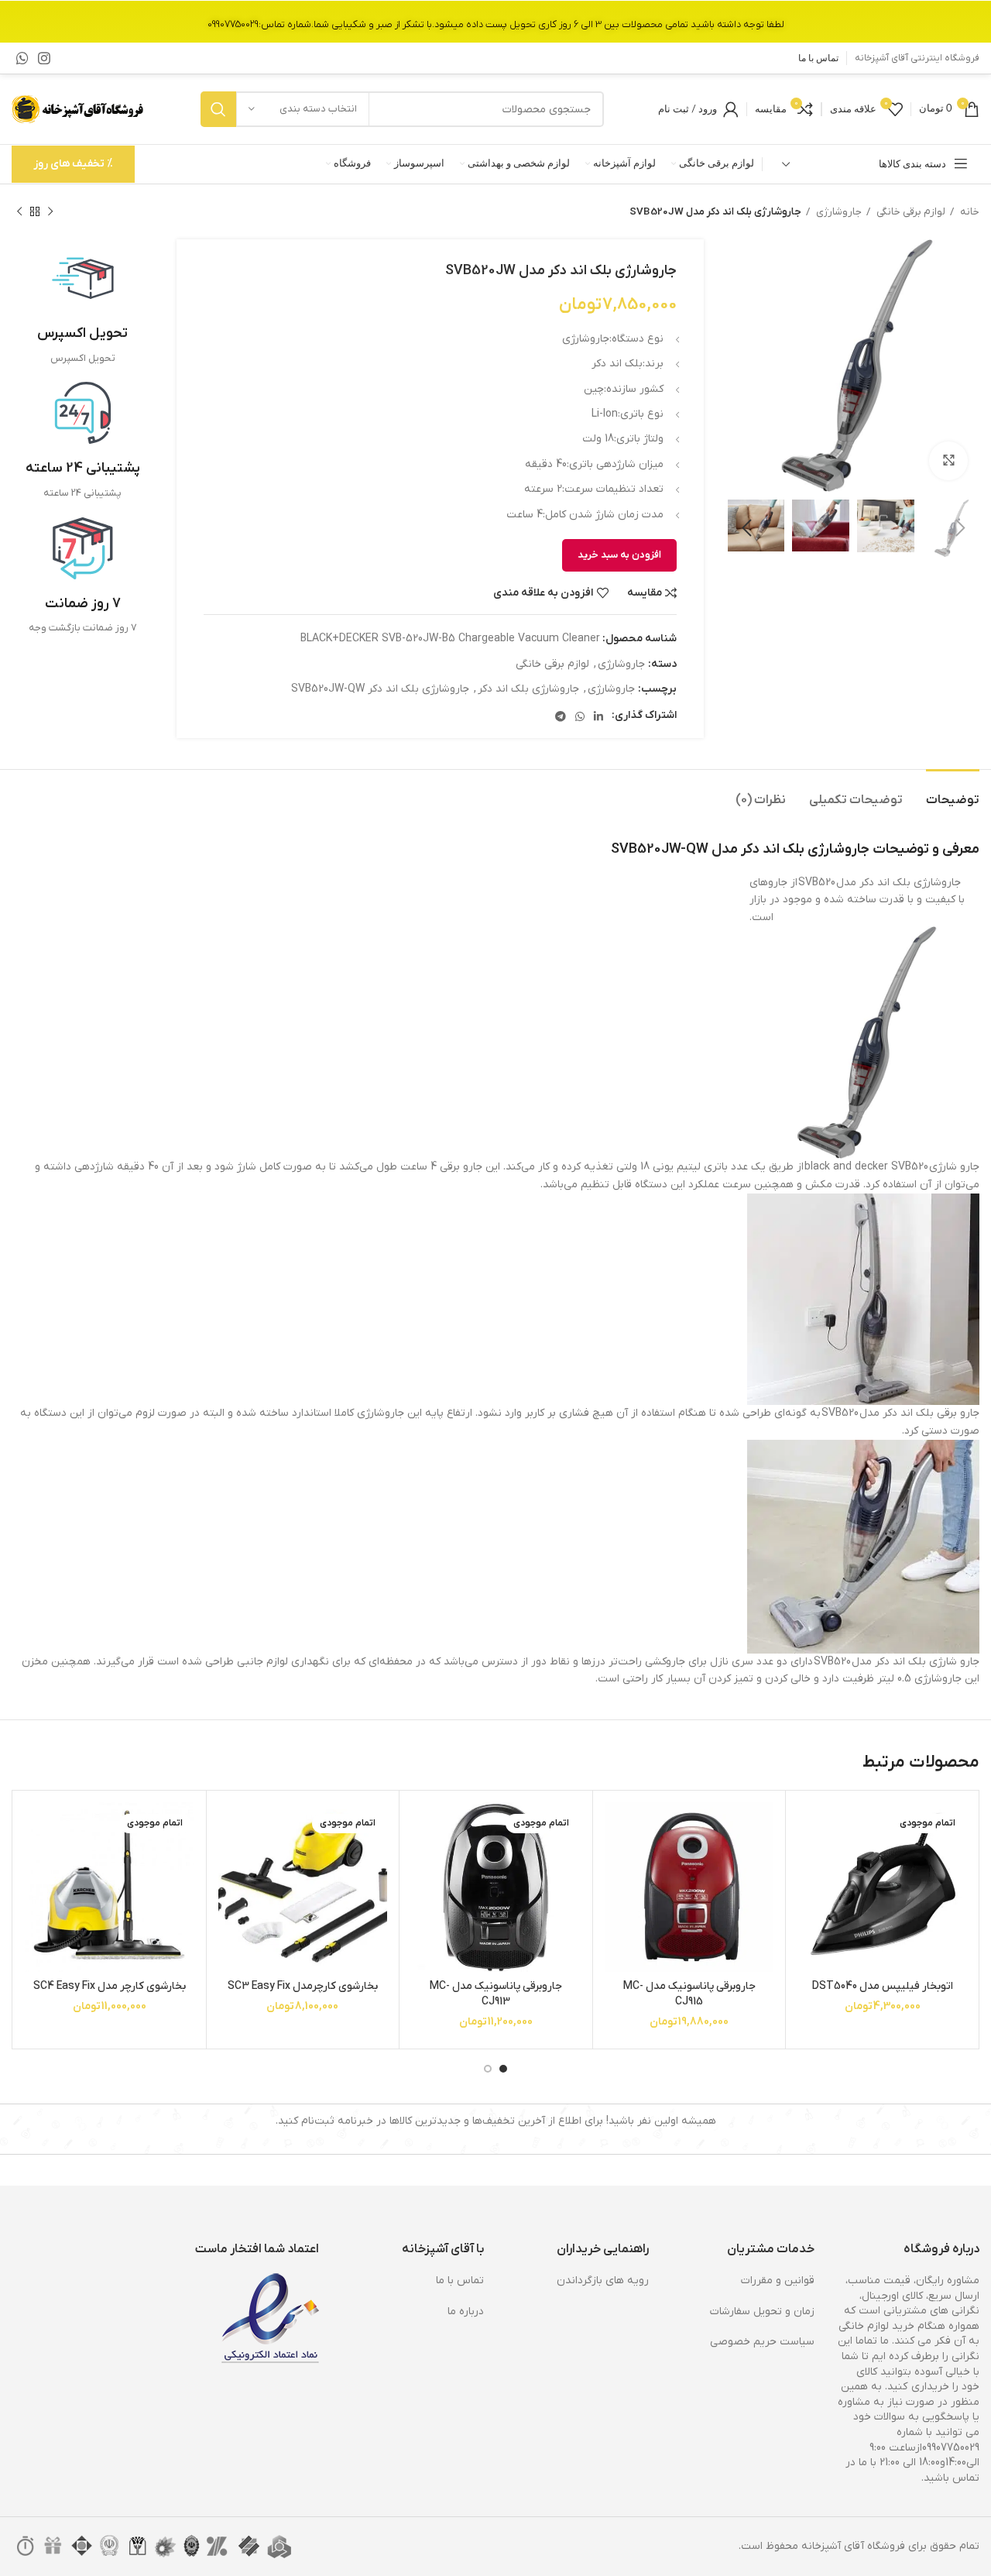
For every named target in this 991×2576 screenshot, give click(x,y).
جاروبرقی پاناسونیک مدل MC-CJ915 (689, 1994)
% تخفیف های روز (73, 164)
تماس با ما (460, 2281)
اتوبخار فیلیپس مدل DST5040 (883, 1986)
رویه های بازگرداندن (603, 2281)
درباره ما (466, 2312)
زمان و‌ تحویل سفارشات (762, 2312)
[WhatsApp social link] (22, 58)
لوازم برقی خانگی (910, 212)
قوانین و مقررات (778, 2281)
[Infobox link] (82, 307)
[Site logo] (79, 109)
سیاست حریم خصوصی (762, 2342)
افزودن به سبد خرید (619, 555)
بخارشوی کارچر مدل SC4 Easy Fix (110, 1986)
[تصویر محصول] (882, 1887)
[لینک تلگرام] (561, 716)
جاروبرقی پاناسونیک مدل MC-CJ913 (496, 1994)
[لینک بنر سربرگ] (495, 21)
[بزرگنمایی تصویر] (948, 461)
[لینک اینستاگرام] (44, 58)
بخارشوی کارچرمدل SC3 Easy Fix (303, 1986)
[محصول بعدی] (19, 212)
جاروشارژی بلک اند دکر (528, 689)
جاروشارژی (838, 212)
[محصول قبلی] (50, 212)
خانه (969, 212)
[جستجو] (218, 109)
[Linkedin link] (598, 716)
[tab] (953, 793)
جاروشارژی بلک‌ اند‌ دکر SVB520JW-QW (380, 689)
